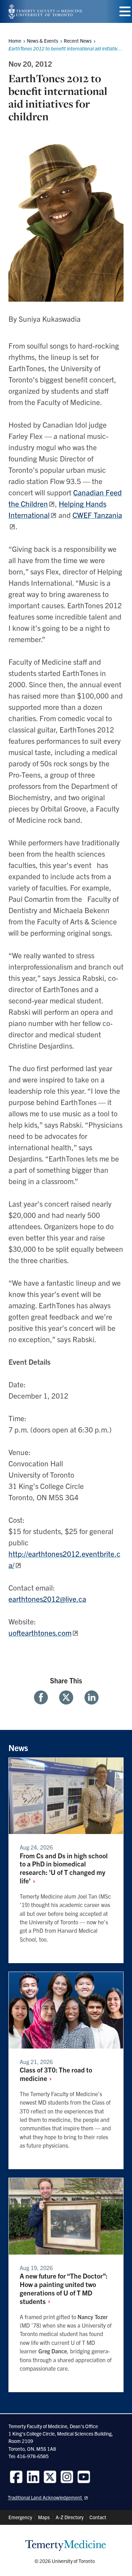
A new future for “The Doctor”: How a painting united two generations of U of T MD (64, 2288)
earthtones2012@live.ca (47, 1599)
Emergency (20, 2517)
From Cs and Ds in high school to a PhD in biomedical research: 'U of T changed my (64, 1868)
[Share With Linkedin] (89, 1697)
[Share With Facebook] (44, 1697)
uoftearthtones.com (40, 1633)
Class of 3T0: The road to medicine (56, 2074)
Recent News (78, 41)
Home (15, 41)
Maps (44, 2517)
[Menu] (125, 11)
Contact (98, 2517)
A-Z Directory (70, 2517)
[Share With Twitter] (66, 1697)
